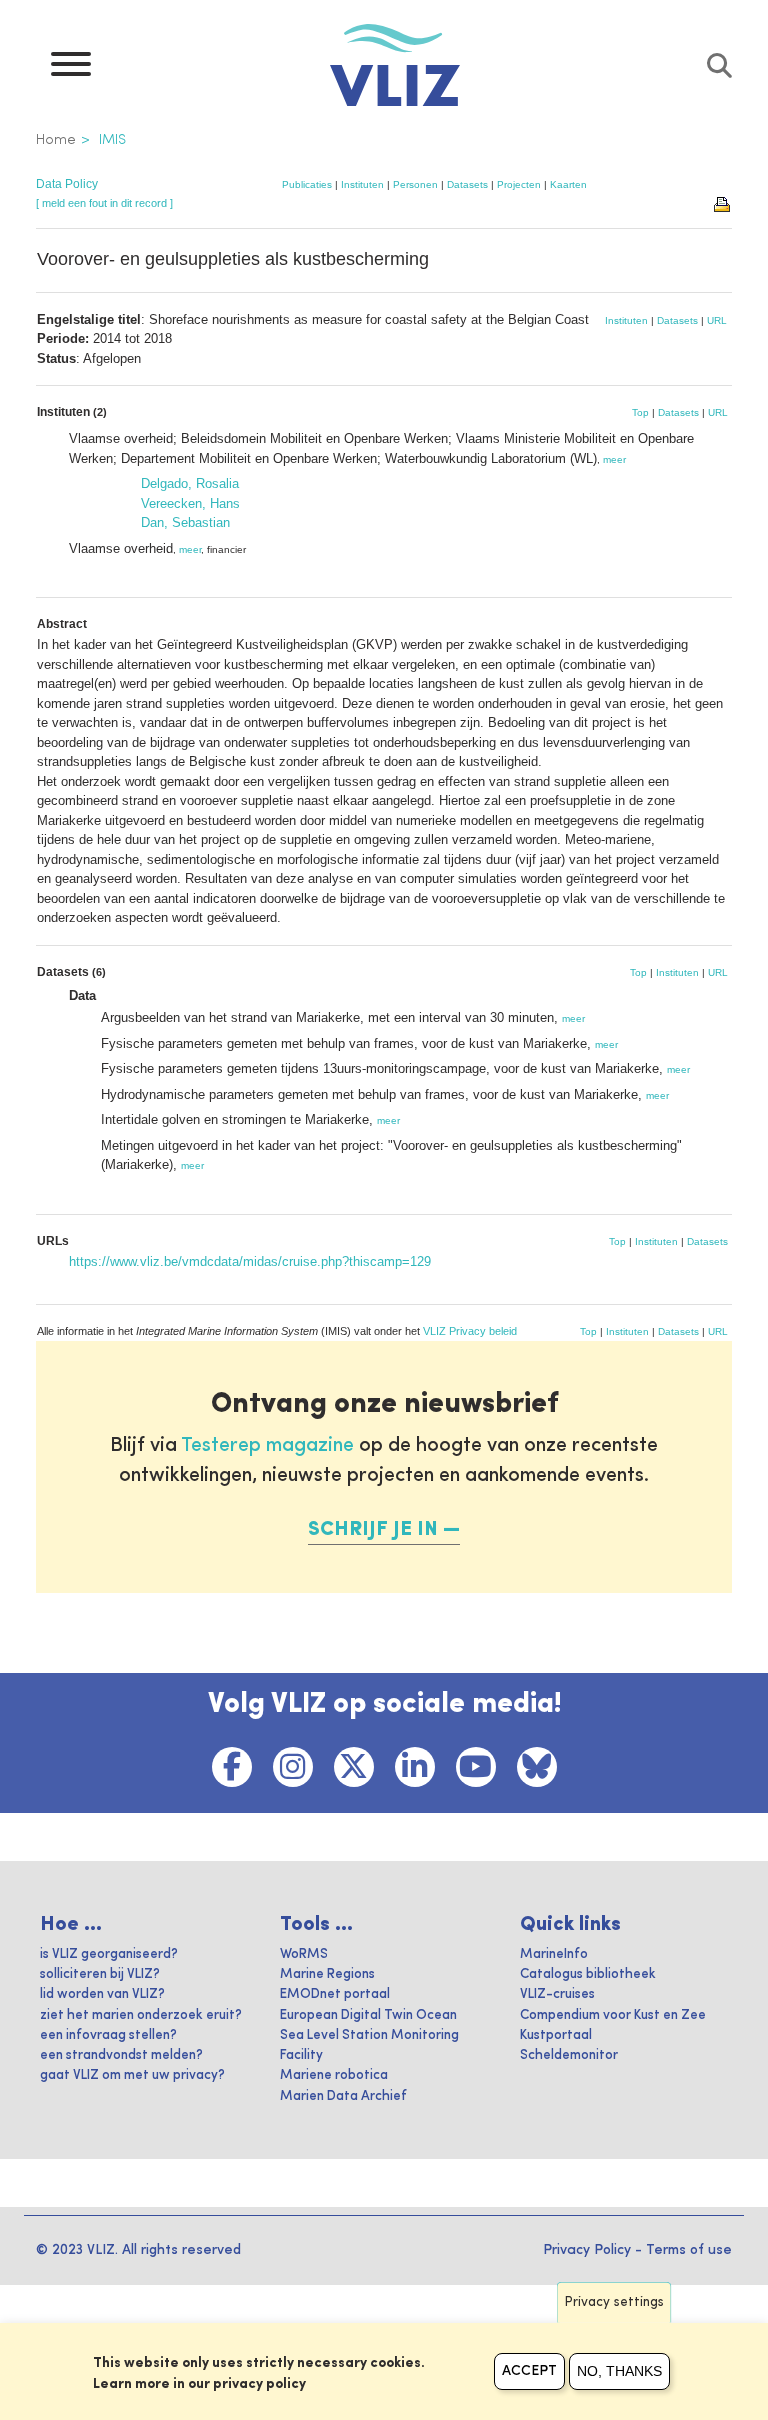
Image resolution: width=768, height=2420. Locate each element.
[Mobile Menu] (71, 69)
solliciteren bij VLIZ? (100, 1974)
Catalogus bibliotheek (588, 1974)
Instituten (362, 184)
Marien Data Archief (343, 2096)
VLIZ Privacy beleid (470, 1331)
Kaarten (568, 184)
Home (56, 140)
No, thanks (619, 2371)
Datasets (467, 184)
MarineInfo (554, 1954)
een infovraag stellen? (108, 2035)
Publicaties (307, 184)
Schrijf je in (373, 1530)
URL (717, 320)
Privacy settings (614, 2302)
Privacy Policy (587, 2250)
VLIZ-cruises (557, 1994)
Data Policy (67, 184)
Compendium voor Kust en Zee (613, 2015)
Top (640, 412)
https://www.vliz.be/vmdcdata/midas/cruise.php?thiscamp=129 (250, 1261)
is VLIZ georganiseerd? (109, 1954)
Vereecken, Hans (190, 503)
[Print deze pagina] (723, 203)
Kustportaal (556, 2035)
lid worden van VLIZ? (102, 1994)
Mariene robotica (334, 2075)
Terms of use (689, 2250)
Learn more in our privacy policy (199, 2384)
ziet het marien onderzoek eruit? (141, 2015)
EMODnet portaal (335, 1994)
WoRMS (304, 1954)
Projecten (519, 184)
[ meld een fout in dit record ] (104, 203)
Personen (415, 184)
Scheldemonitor (569, 2055)
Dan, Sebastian (185, 522)
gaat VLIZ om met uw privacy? (132, 2075)
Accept (529, 2371)
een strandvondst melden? (121, 2055)
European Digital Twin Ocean (368, 2015)
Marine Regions (327, 1974)
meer (614, 459)
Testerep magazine (267, 1446)
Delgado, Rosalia (190, 483)
